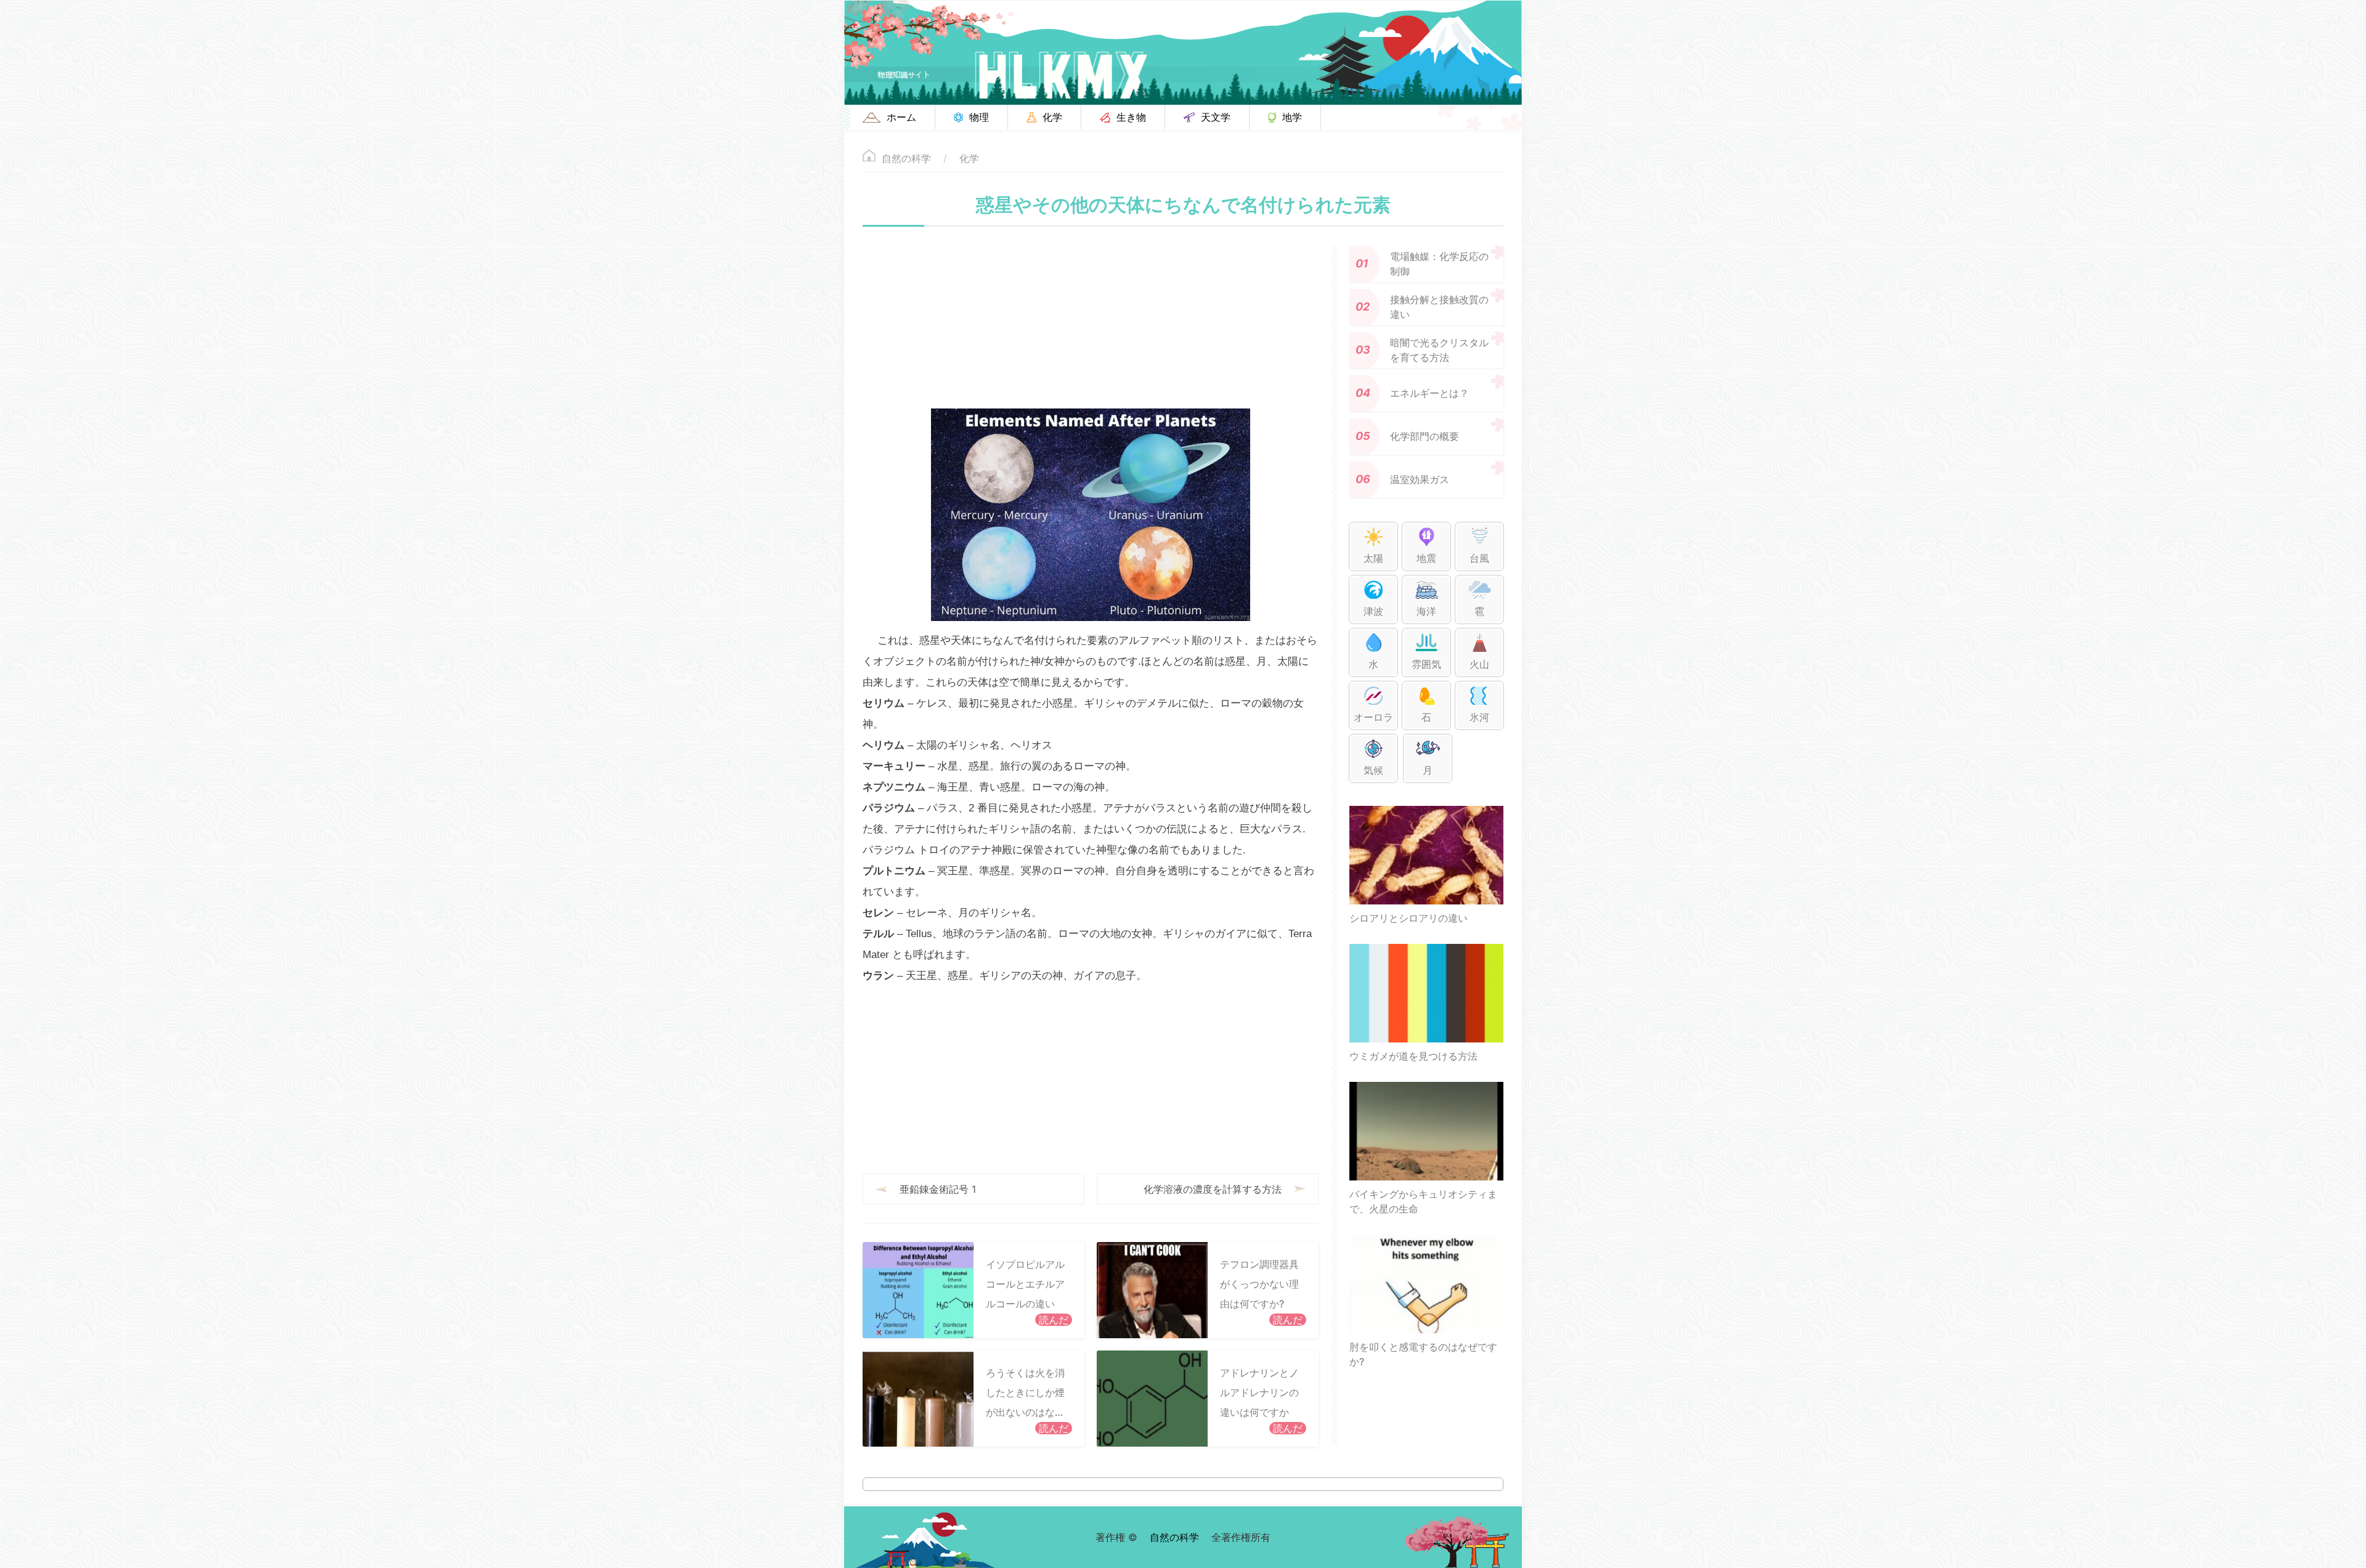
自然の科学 (906, 158)
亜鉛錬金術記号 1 (938, 1189)
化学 (969, 158)
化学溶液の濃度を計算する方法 (1213, 1189)
